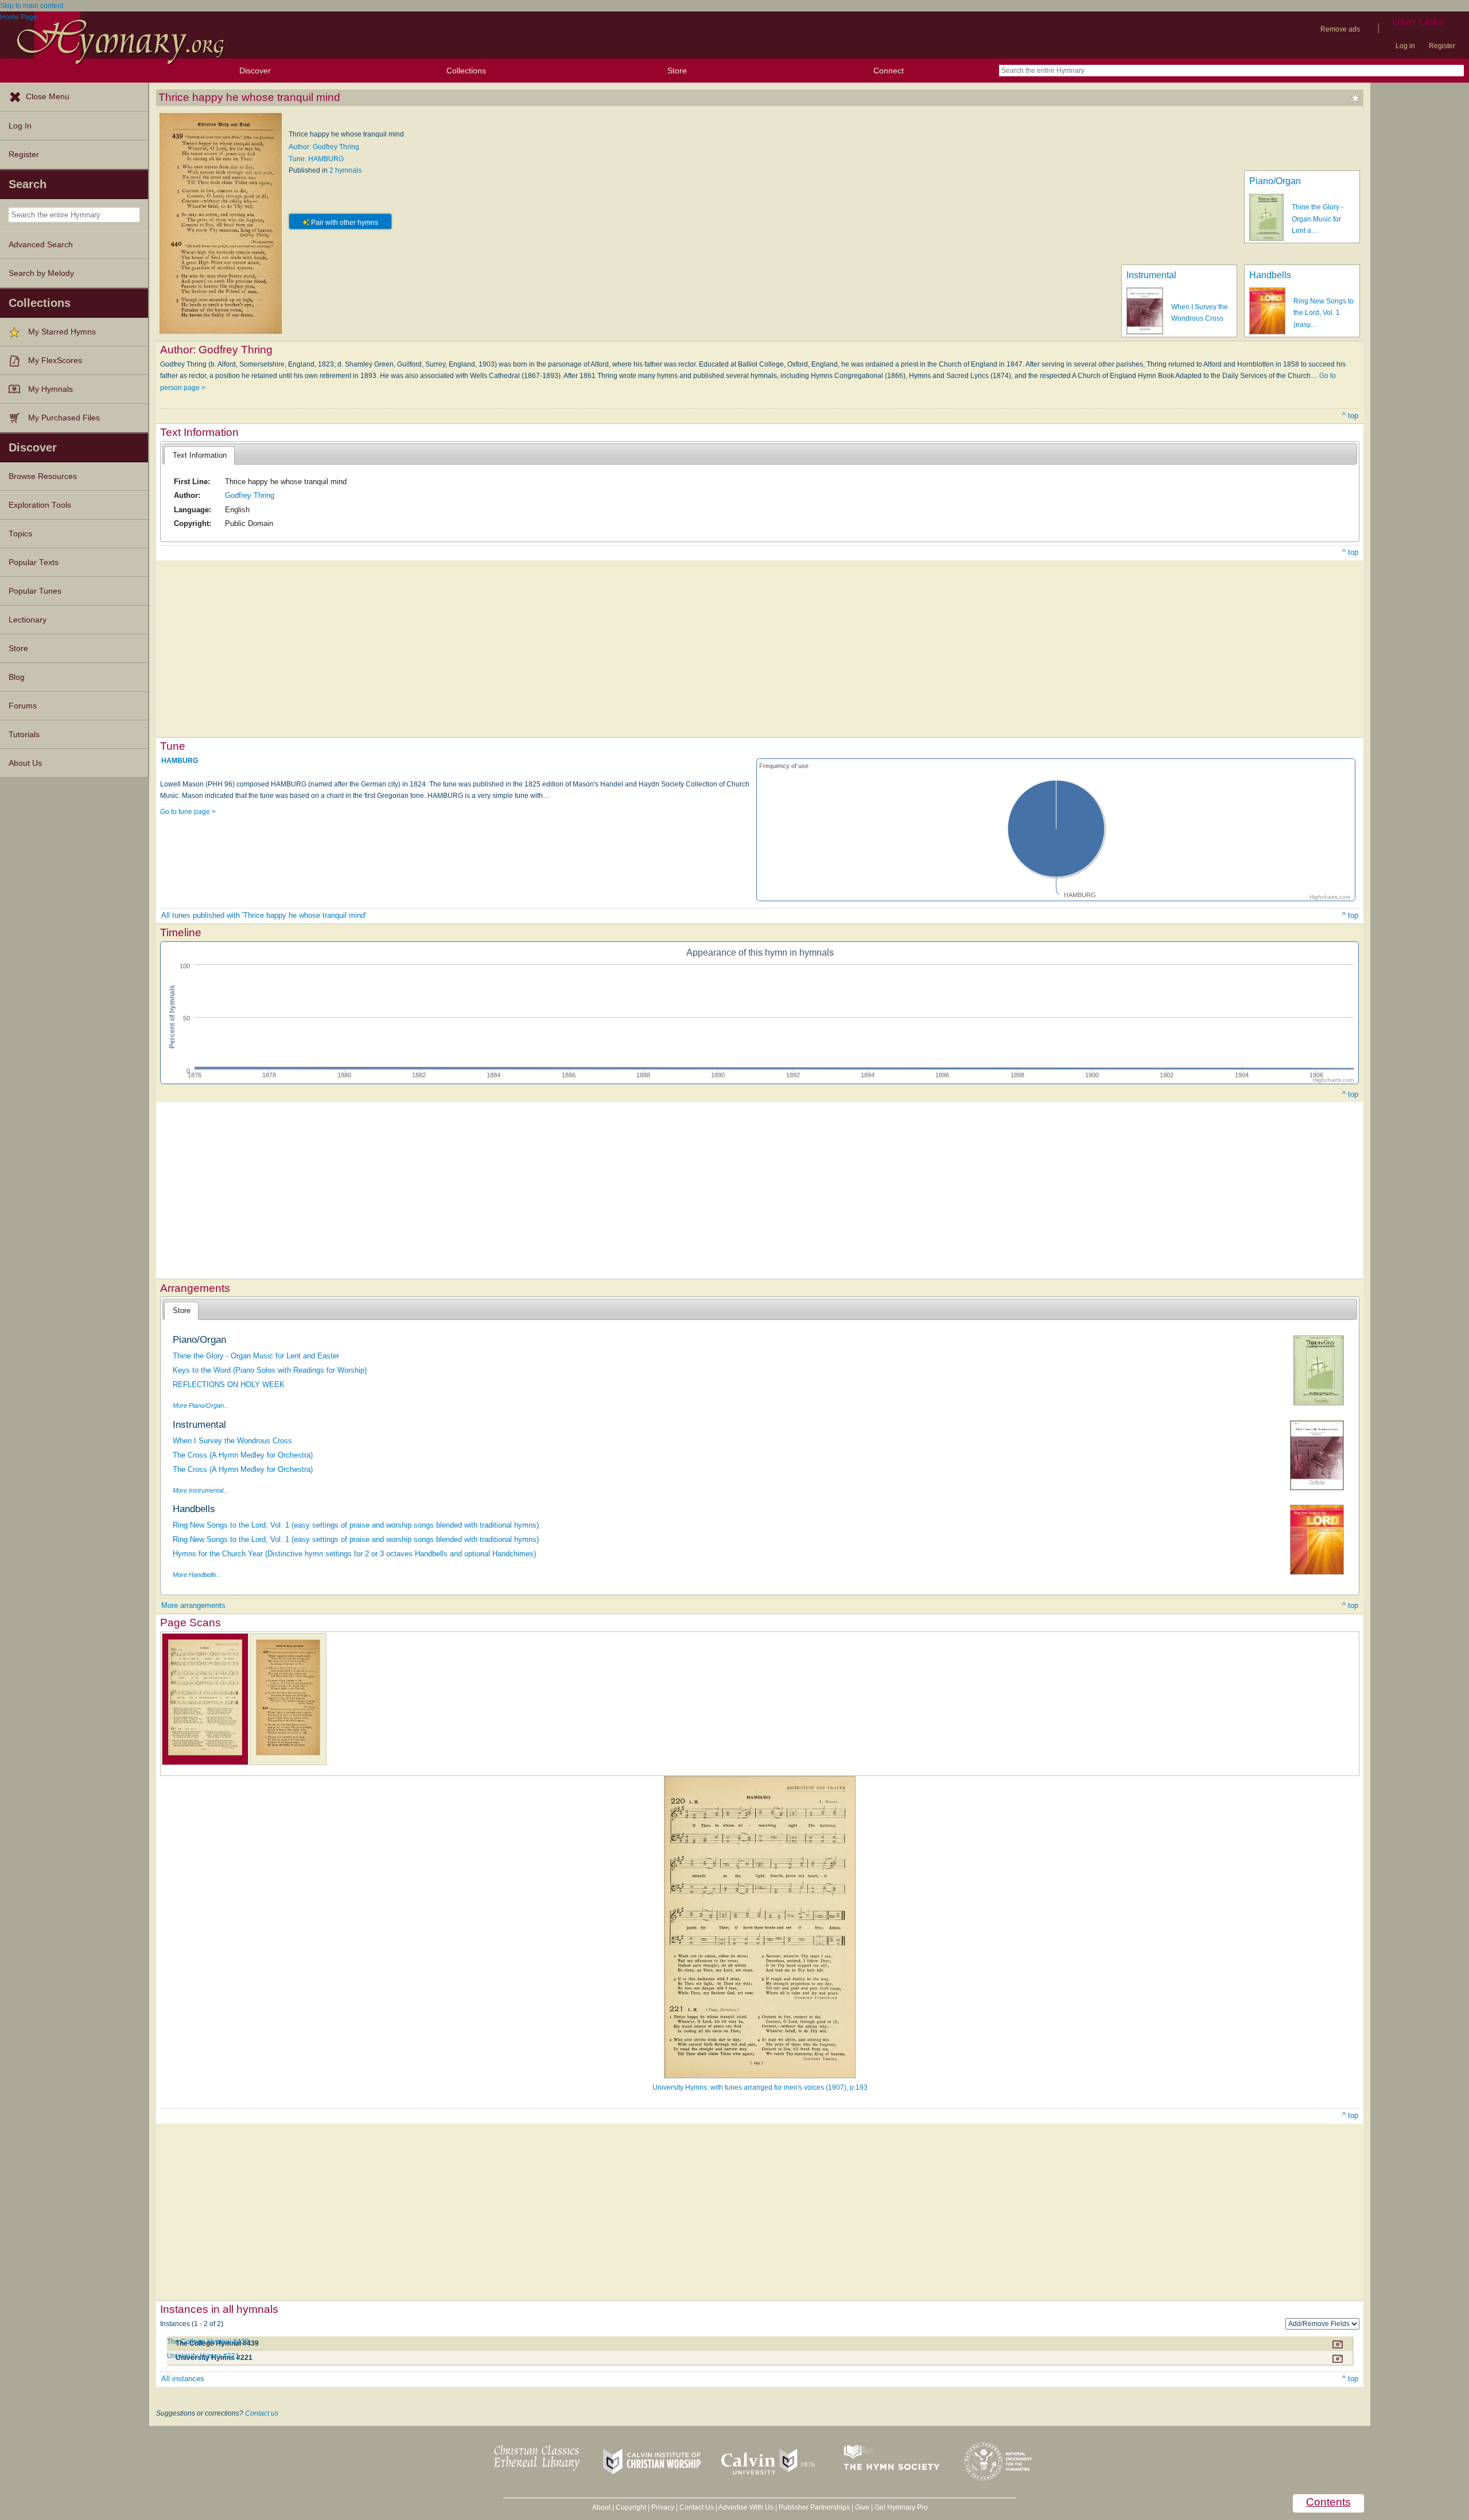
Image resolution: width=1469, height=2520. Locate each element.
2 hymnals (345, 170)
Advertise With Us (746, 2507)
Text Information (200, 455)
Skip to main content (32, 6)
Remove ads (1340, 29)
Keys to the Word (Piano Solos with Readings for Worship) (270, 1370)
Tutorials (24, 735)
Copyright (631, 2507)
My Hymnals (50, 389)
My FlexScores (55, 361)
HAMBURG (180, 761)
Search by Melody (41, 273)
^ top (1350, 416)
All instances (183, 2379)
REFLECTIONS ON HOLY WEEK (229, 1384)
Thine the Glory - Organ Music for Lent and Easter (256, 1356)
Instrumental (1151, 275)
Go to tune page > (188, 812)
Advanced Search (41, 245)
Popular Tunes (35, 591)
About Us (25, 763)
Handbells (1270, 275)
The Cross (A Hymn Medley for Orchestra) (243, 1455)
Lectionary (28, 620)
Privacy (663, 2507)
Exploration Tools (40, 505)
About (601, 2507)
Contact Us (697, 2507)
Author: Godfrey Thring (324, 147)
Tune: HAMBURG (316, 159)
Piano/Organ (1275, 181)
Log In (20, 126)
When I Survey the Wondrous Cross (232, 1441)
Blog (17, 677)
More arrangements (193, 1605)
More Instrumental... (201, 1490)
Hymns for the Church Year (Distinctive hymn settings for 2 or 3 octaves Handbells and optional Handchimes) (354, 1554)
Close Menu (48, 97)
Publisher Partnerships (814, 2507)
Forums (23, 706)
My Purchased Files (64, 418)
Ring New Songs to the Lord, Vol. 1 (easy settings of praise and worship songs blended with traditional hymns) (356, 1525)
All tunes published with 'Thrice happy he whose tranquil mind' (264, 915)
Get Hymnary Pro (901, 2507)
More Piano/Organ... (201, 1405)
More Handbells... (197, 1575)
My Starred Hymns (62, 332)
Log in (1405, 46)
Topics (20, 534)
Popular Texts (34, 562)
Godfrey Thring (250, 495)
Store (677, 71)
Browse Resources (43, 476)
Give (862, 2507)
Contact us (262, 2413)
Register (1442, 46)
